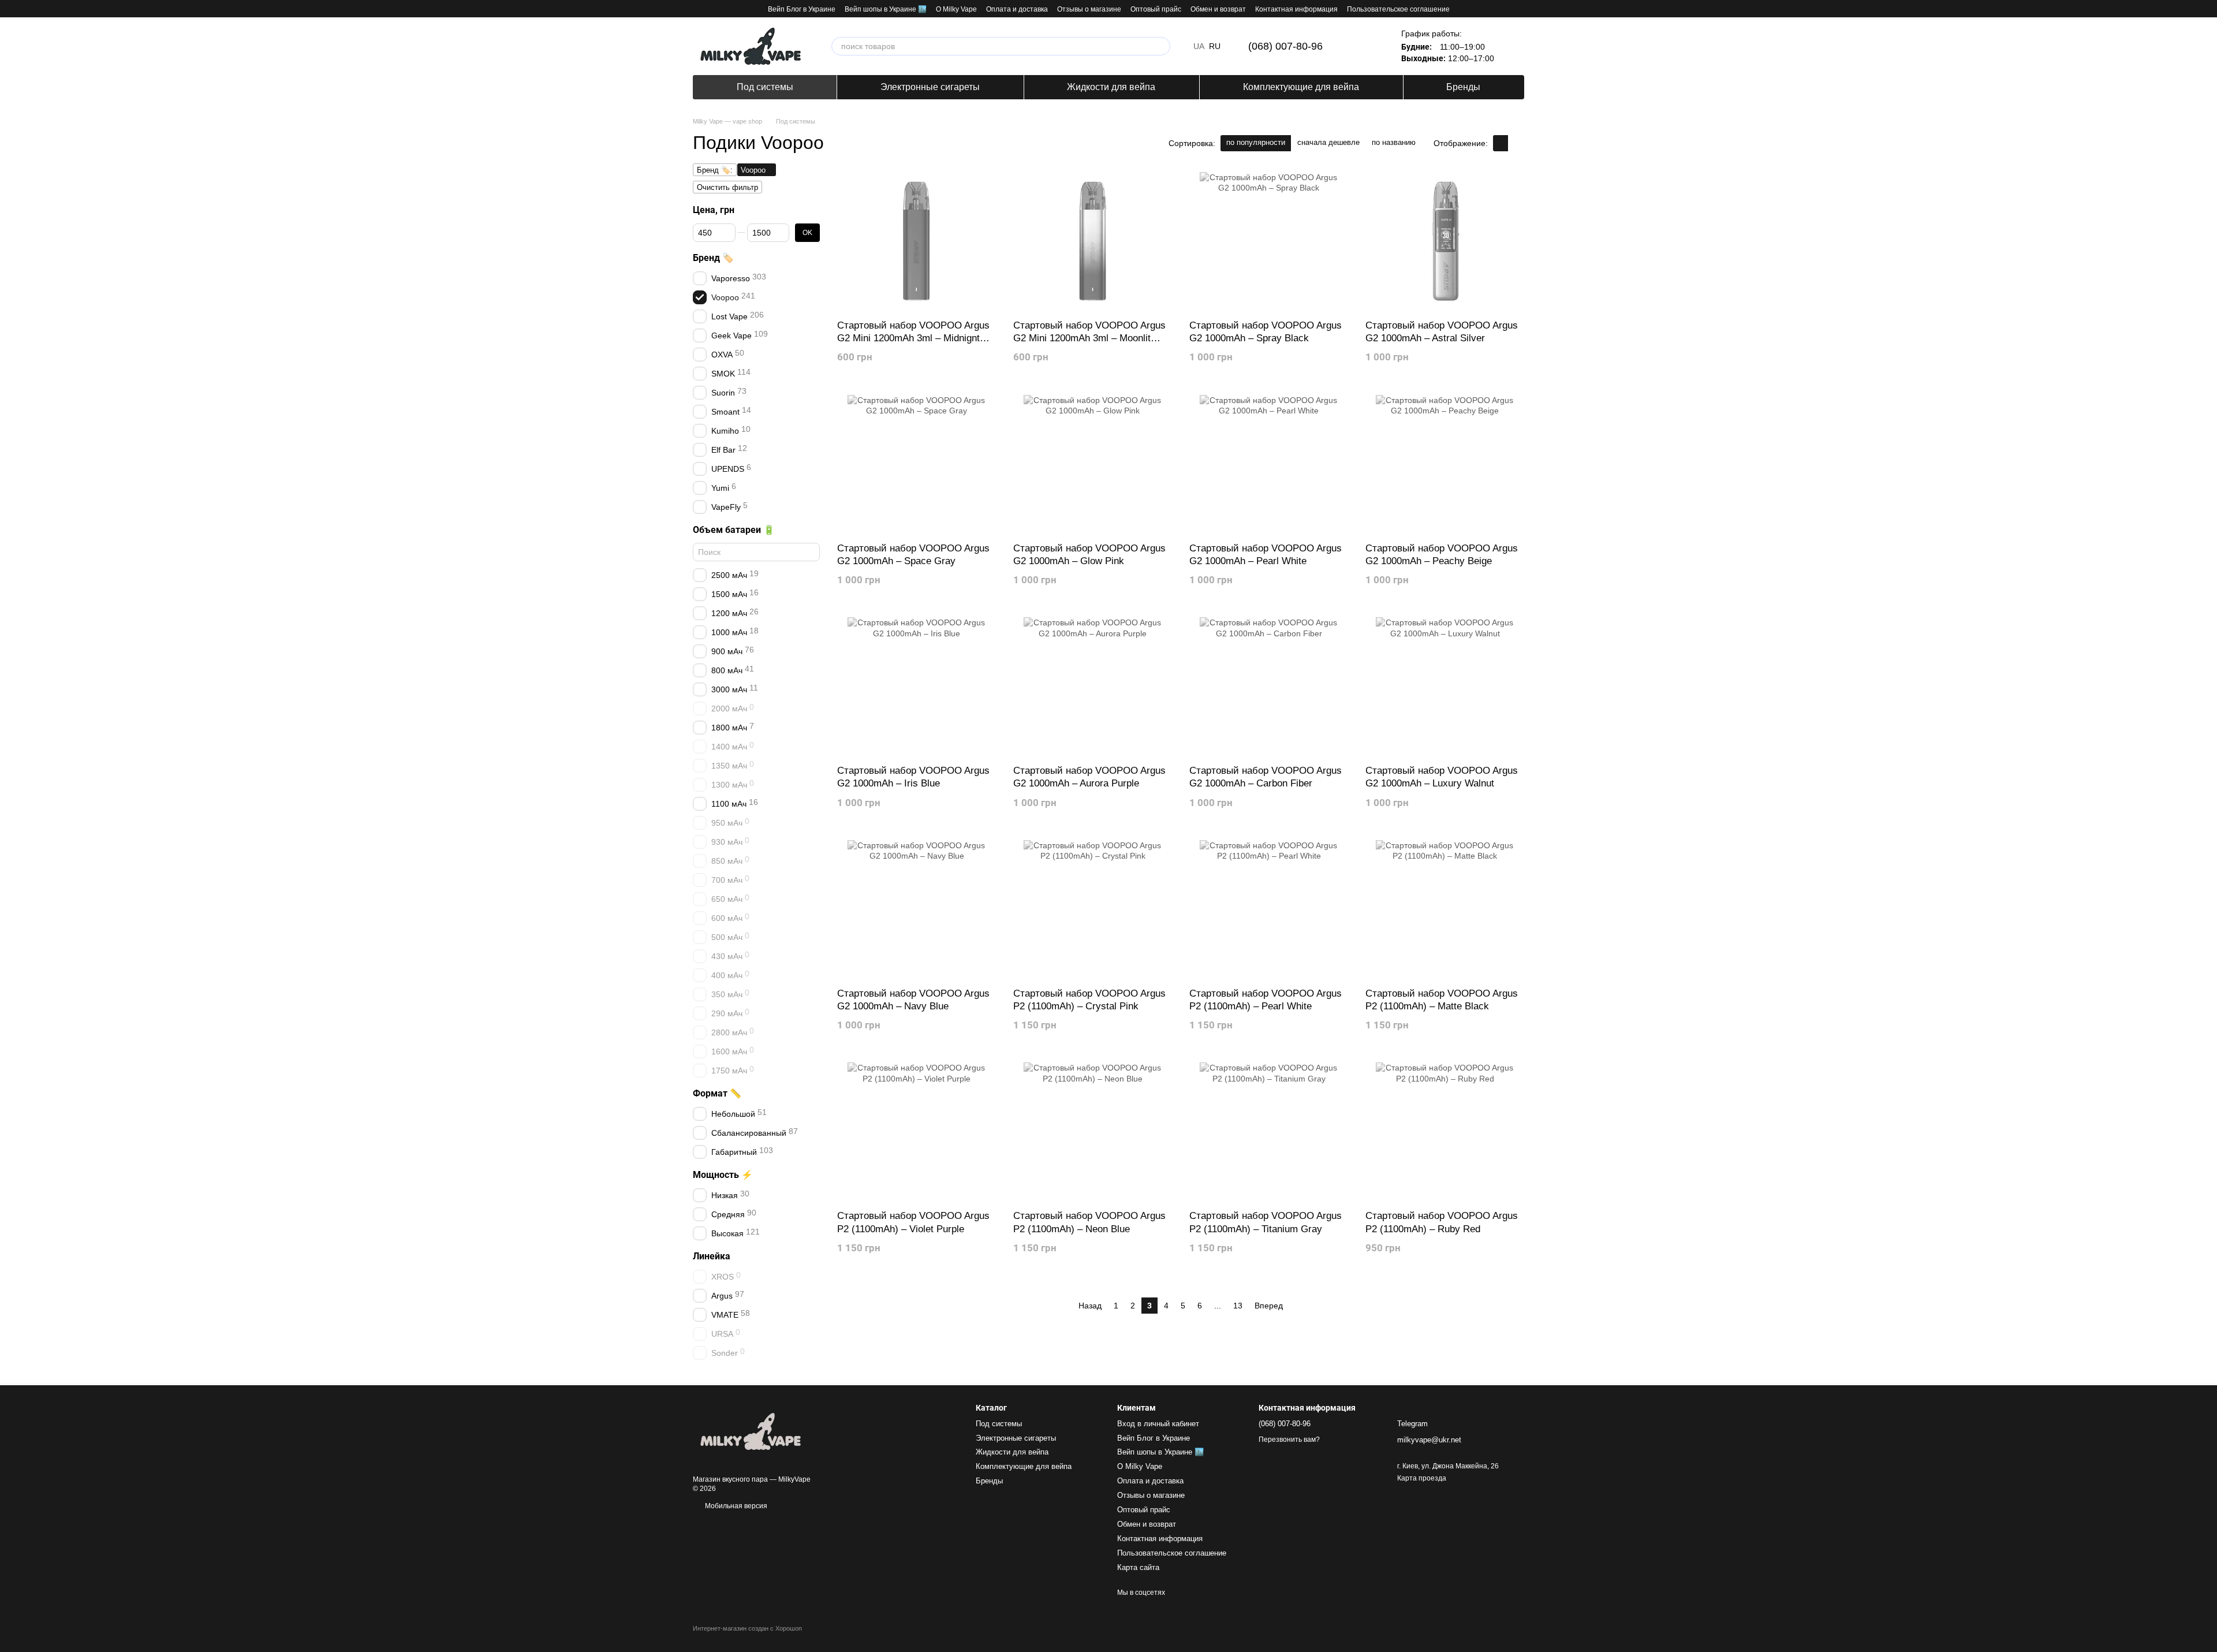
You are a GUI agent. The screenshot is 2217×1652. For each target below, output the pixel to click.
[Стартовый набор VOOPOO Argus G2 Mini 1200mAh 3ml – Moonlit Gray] (1093, 241)
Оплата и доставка (1017, 9)
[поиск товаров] (1161, 46)
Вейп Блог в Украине (802, 9)
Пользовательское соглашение (1398, 9)
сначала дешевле (1328, 142)
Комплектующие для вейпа (1301, 87)
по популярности (1256, 142)
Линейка (712, 1256)
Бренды (1463, 87)
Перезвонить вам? (1289, 1440)
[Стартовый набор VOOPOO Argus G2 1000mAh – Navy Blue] (917, 909)
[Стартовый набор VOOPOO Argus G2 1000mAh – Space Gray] (917, 464)
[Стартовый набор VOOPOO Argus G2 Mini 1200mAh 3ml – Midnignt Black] (917, 241)
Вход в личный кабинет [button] (1158, 1424)
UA (1199, 46)
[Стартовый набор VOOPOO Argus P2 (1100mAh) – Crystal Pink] (1093, 909)
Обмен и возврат (1218, 9)
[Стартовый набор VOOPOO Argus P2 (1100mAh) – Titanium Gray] (1269, 1132)
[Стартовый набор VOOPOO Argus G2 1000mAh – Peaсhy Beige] (1445, 464)
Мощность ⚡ (723, 1175)
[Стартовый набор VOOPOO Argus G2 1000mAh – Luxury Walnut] (1445, 687)
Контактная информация (1296, 9)
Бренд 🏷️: (715, 170)
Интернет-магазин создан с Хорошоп (747, 1628)
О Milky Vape (956, 9)
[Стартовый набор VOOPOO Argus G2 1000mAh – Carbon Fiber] (1269, 687)
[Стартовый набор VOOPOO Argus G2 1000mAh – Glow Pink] (1093, 464)
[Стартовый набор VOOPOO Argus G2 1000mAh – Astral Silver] (1445, 241)
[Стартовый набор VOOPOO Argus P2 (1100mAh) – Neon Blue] (1093, 1132)
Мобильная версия (735, 1506)
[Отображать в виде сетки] (1501, 143)
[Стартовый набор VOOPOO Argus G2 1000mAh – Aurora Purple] (1093, 687)
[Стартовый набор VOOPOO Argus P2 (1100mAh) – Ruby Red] (1445, 1132)
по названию (1394, 142)
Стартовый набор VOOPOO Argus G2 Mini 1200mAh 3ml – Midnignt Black (913, 338)
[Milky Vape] (751, 1431)
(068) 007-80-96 (1285, 46)
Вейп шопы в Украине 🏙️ (886, 9)
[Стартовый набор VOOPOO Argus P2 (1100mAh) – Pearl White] (1269, 909)
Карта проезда (1422, 1478)
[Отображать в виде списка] (1516, 143)
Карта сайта (1138, 1567)
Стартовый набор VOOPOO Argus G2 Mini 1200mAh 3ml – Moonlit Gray (1089, 338)
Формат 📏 (717, 1094)
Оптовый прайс (1156, 9)
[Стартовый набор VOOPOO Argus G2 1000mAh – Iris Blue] (917, 687)
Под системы (765, 87)
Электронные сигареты (930, 87)
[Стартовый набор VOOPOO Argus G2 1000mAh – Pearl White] (1269, 464)
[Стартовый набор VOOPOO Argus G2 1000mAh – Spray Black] (1269, 241)
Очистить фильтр (727, 187)
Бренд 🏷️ (713, 258)
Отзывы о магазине (1089, 9)
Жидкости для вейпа (1111, 87)
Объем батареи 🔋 (734, 530)
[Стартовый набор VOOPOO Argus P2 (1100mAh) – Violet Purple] (917, 1132)
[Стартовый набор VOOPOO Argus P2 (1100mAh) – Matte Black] (1445, 909)
